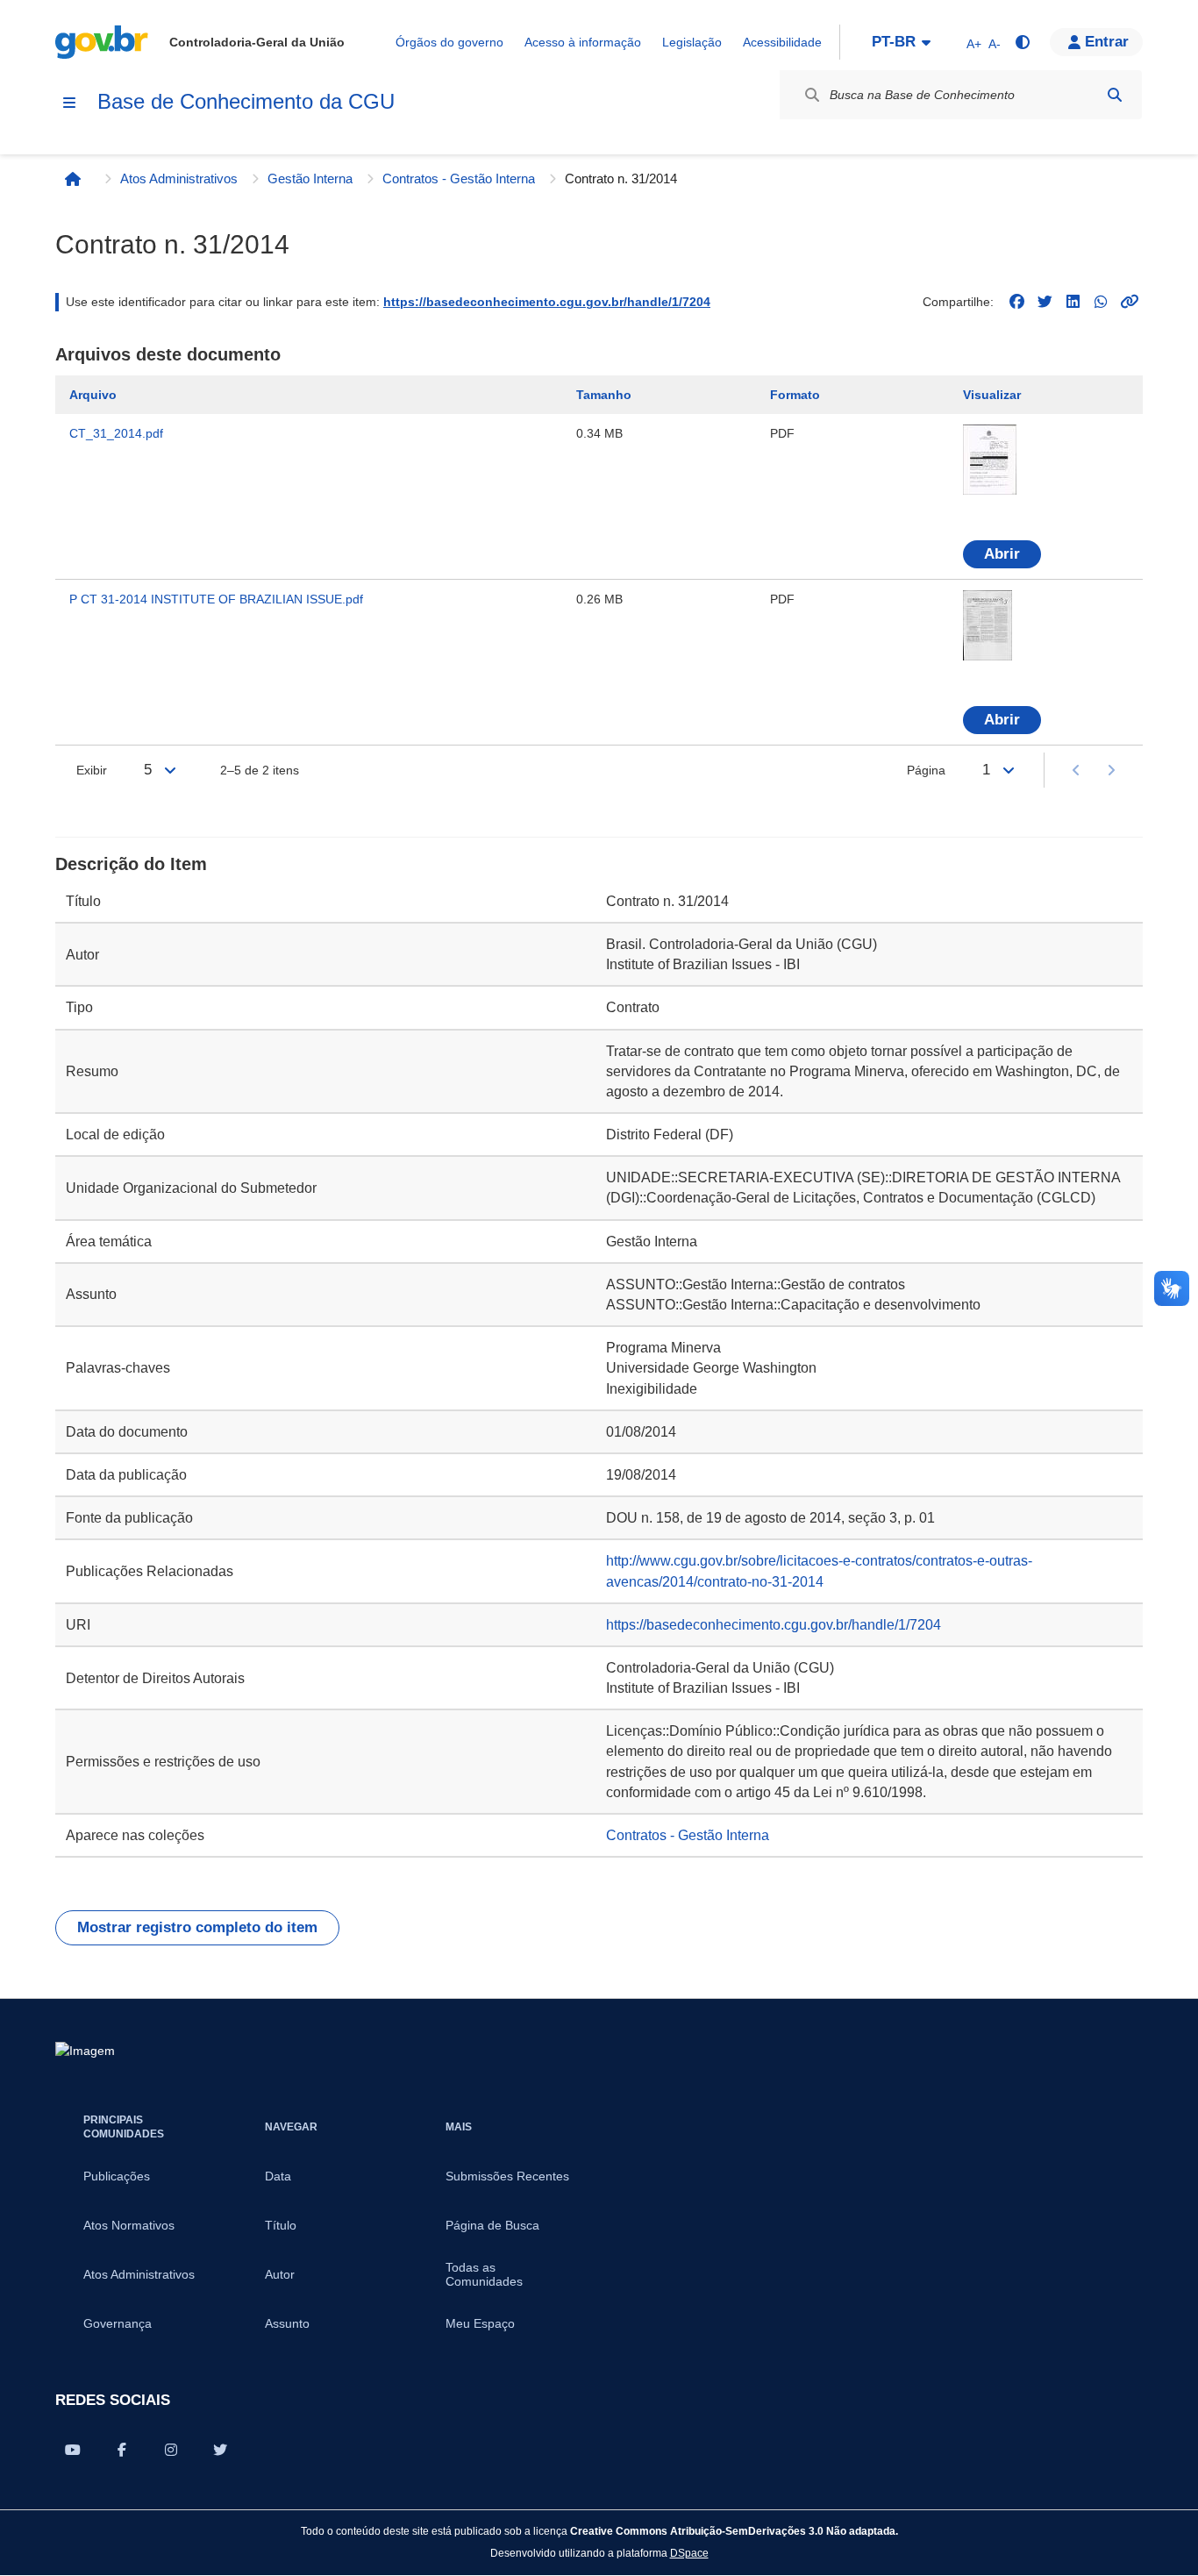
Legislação (692, 42)
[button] (1096, 42)
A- (995, 44)
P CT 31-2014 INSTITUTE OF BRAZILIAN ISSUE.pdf (216, 599)
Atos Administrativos (179, 178)
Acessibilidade (782, 42)
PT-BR (894, 42)
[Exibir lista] (170, 770)
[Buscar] (1115, 95)
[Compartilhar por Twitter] (220, 2450)
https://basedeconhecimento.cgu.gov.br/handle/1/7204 (547, 302)
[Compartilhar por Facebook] (122, 2450)
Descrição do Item (131, 864)
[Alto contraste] (1022, 42)
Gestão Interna (310, 178)
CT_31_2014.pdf (116, 433)
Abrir (1002, 554)
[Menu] (69, 103)
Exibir (92, 770)
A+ (974, 44)
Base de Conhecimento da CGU (246, 101)
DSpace (689, 2553)
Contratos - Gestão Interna (459, 178)
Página (926, 770)
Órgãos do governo (449, 42)
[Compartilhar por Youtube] (73, 2450)
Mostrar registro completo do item (197, 1927)
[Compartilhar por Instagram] (171, 2450)
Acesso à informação (583, 42)
